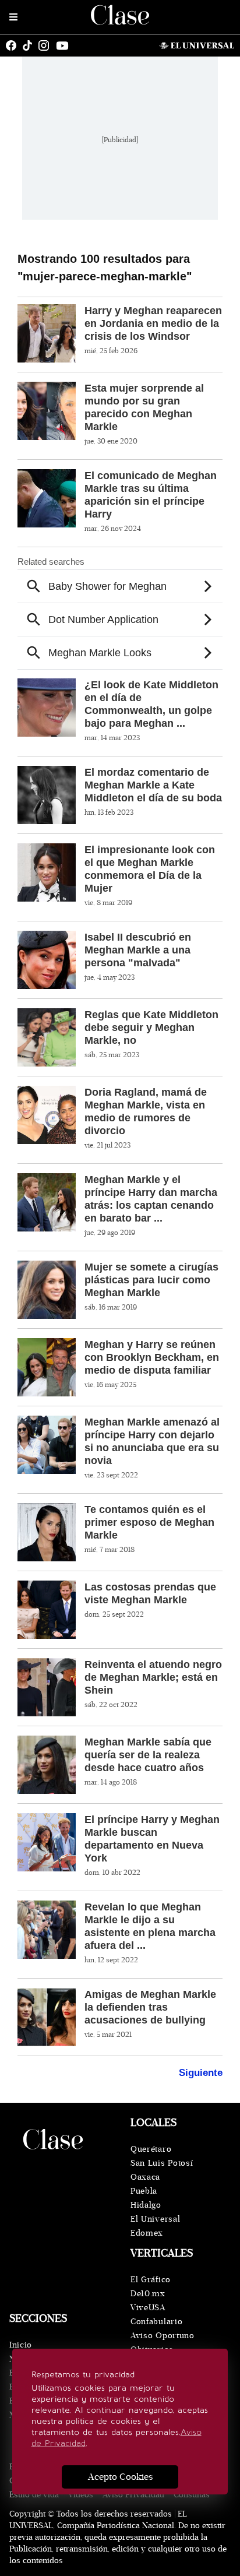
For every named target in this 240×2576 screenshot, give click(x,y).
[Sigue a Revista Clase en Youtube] (65, 45)
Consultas (192, 2495)
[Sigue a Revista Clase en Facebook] (14, 45)
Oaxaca (145, 2177)
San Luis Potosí (162, 2163)
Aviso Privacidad (133, 2495)
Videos (81, 2495)
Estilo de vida (34, 2495)
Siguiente (201, 2073)
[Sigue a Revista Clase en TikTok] (30, 45)
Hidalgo (146, 2205)
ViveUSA (148, 2308)
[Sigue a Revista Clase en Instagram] (47, 45)
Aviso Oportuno (163, 2336)
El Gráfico (151, 2280)
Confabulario (156, 2322)
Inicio (21, 2345)
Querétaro (151, 2149)
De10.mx (148, 2294)
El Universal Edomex (155, 2226)
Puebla (144, 2191)
